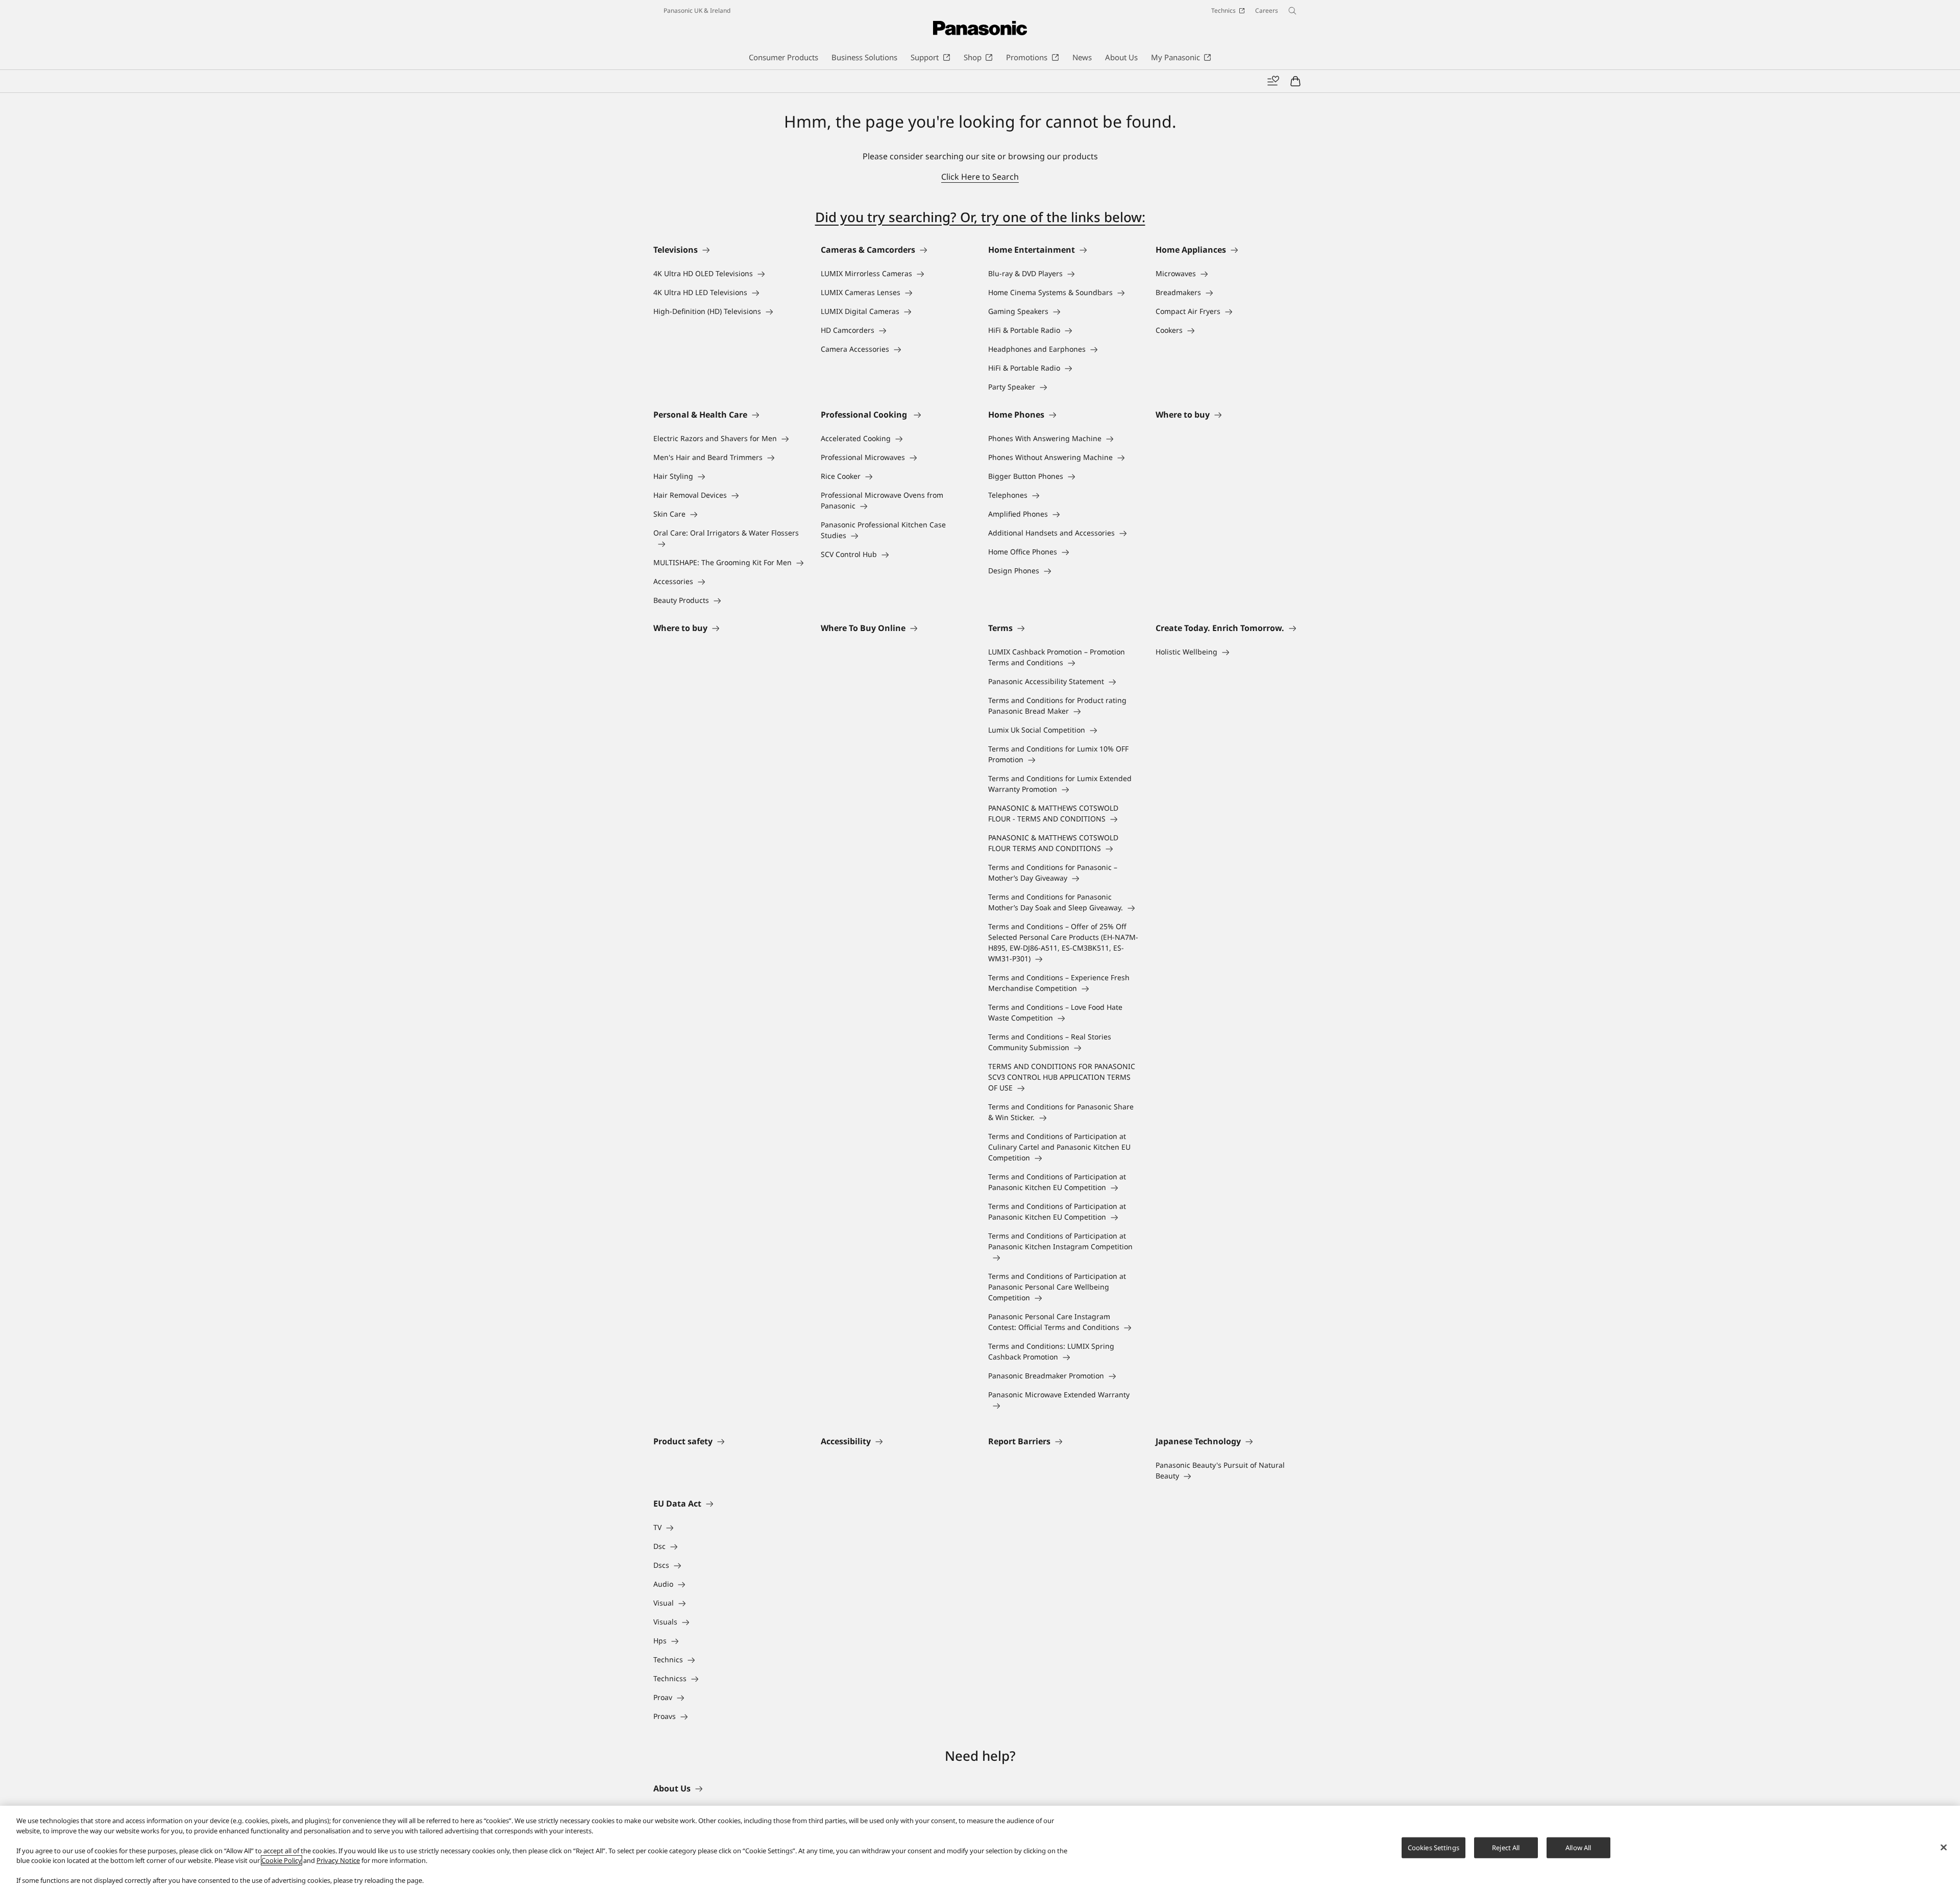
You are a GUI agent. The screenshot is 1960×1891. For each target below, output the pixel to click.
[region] (980, 1848)
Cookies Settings (1434, 1847)
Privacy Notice (338, 1860)
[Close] (1944, 1847)
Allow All (1578, 1847)
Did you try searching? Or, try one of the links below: (980, 217)
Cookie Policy (281, 1860)
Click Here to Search (980, 177)
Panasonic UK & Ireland (697, 10)
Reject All (1506, 1847)
